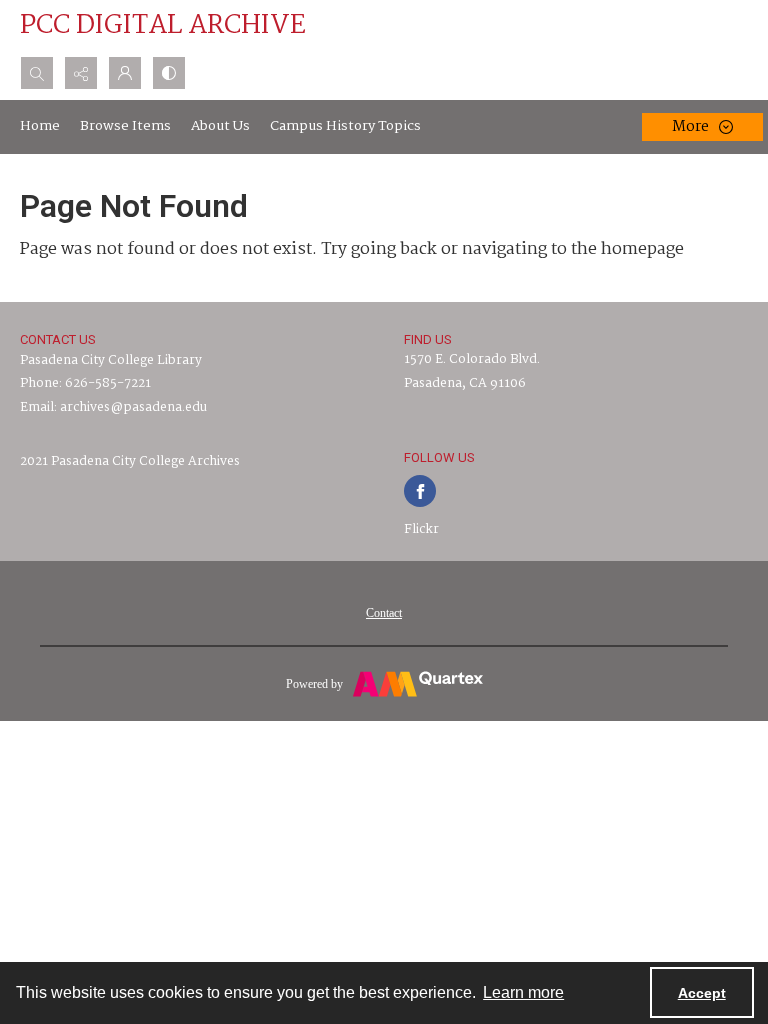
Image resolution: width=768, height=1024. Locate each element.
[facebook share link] (420, 491)
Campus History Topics (345, 126)
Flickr (421, 529)
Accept (702, 993)
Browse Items (125, 126)
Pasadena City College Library (111, 360)
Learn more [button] (523, 992)
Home (40, 126)
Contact (384, 613)
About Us (220, 126)
